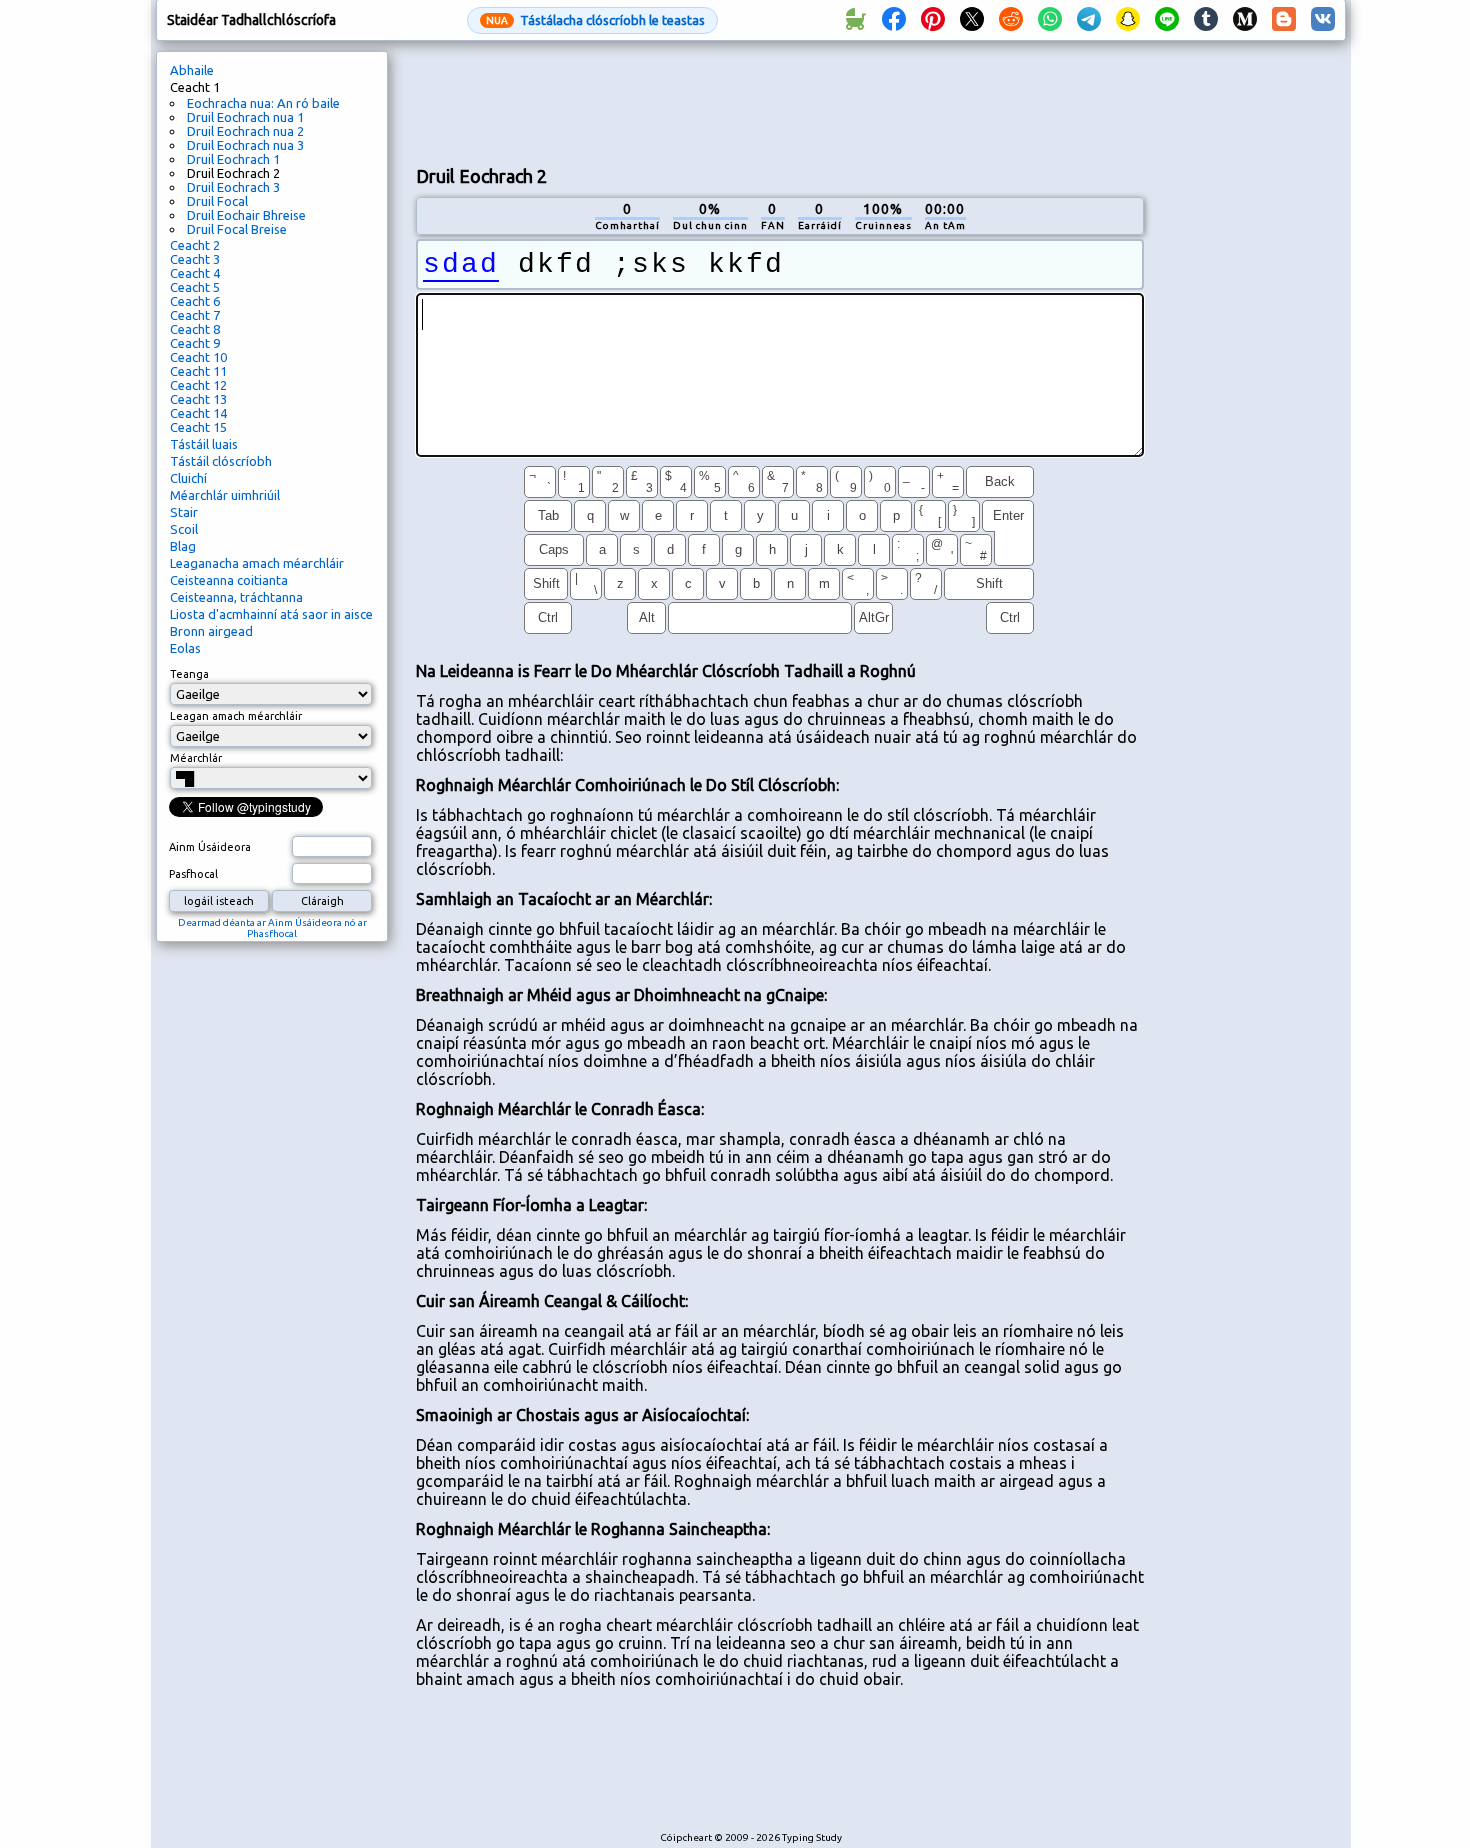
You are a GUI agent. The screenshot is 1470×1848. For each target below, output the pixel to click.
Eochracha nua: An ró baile (263, 103)
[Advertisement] (780, 101)
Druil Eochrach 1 (233, 159)
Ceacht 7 (195, 315)
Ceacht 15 (198, 427)
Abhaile (192, 70)
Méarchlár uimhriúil (225, 495)
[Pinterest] (933, 20)
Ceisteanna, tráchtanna (236, 597)
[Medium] (1245, 20)
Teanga (189, 674)
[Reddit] (1011, 20)
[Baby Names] (855, 20)
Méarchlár (196, 758)
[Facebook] (894, 20)
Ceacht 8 (195, 329)
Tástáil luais (204, 444)
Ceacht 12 (198, 385)
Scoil (184, 529)
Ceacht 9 (195, 343)
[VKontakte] (1323, 20)
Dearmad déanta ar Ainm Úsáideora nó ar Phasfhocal (272, 928)
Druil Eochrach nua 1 (245, 117)
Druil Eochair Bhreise (246, 215)
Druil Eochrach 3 (233, 187)
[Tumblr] (1206, 20)
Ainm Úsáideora (210, 847)
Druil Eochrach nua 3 (245, 145)
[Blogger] (1284, 20)
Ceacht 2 (195, 245)
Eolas (185, 648)
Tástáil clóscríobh (221, 461)
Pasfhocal (193, 874)
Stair (184, 512)
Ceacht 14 (198, 413)
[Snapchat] (1128, 20)
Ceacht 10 (198, 357)
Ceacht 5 (195, 287)
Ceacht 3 (195, 259)
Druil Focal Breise (237, 229)
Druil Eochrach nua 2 (245, 131)
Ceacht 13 (198, 399)
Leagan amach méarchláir (236, 716)
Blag (183, 546)
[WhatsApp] (1050, 20)
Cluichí (188, 478)
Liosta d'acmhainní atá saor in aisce (271, 614)
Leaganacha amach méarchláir (257, 563)
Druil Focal (217, 201)
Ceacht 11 (198, 371)
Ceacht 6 (195, 301)
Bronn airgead (211, 631)
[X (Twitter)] (972, 20)
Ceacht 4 (195, 273)
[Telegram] (1089, 20)
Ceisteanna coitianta (229, 580)
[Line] (1167, 20)
